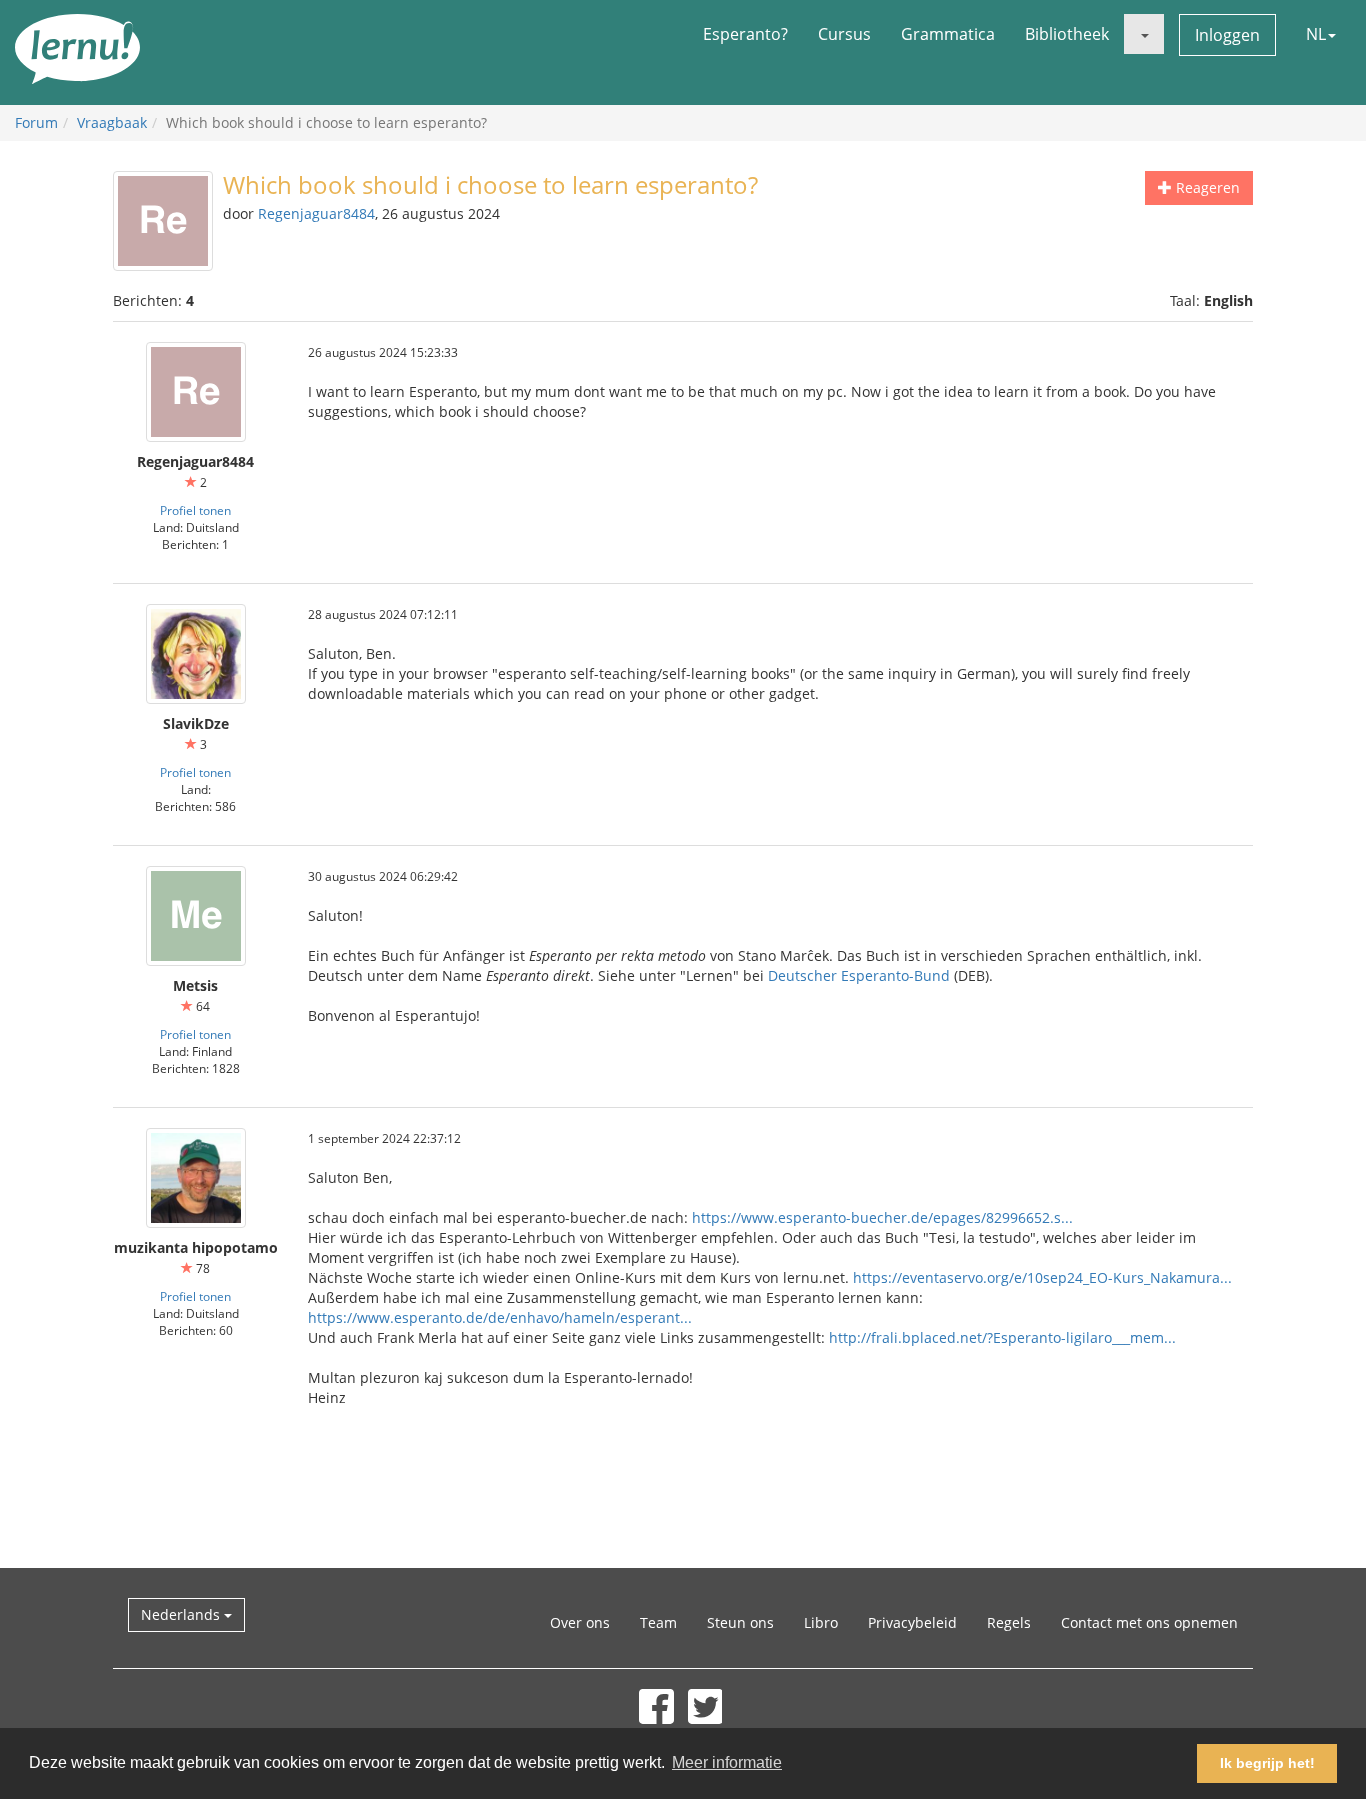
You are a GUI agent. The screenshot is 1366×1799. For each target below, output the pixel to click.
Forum (36, 122)
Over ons (580, 1622)
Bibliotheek (1067, 34)
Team (658, 1622)
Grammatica (948, 34)
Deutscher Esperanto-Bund (859, 975)
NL (1316, 34)
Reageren (1206, 187)
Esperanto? (745, 34)
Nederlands (182, 1614)
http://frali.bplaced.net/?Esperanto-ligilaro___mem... (1002, 1337)
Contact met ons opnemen (1149, 1622)
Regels (1009, 1622)
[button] (1144, 34)
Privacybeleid (912, 1622)
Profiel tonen (195, 510)
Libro (821, 1622)
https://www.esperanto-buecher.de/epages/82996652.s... (882, 1217)
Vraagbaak (112, 122)
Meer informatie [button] (727, 1762)
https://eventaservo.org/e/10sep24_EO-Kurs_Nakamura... (1042, 1277)
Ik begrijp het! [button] (1267, 1763)
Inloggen (1227, 35)
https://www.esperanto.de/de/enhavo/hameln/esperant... (500, 1317)
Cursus (844, 34)
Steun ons (740, 1622)
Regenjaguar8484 (316, 213)
